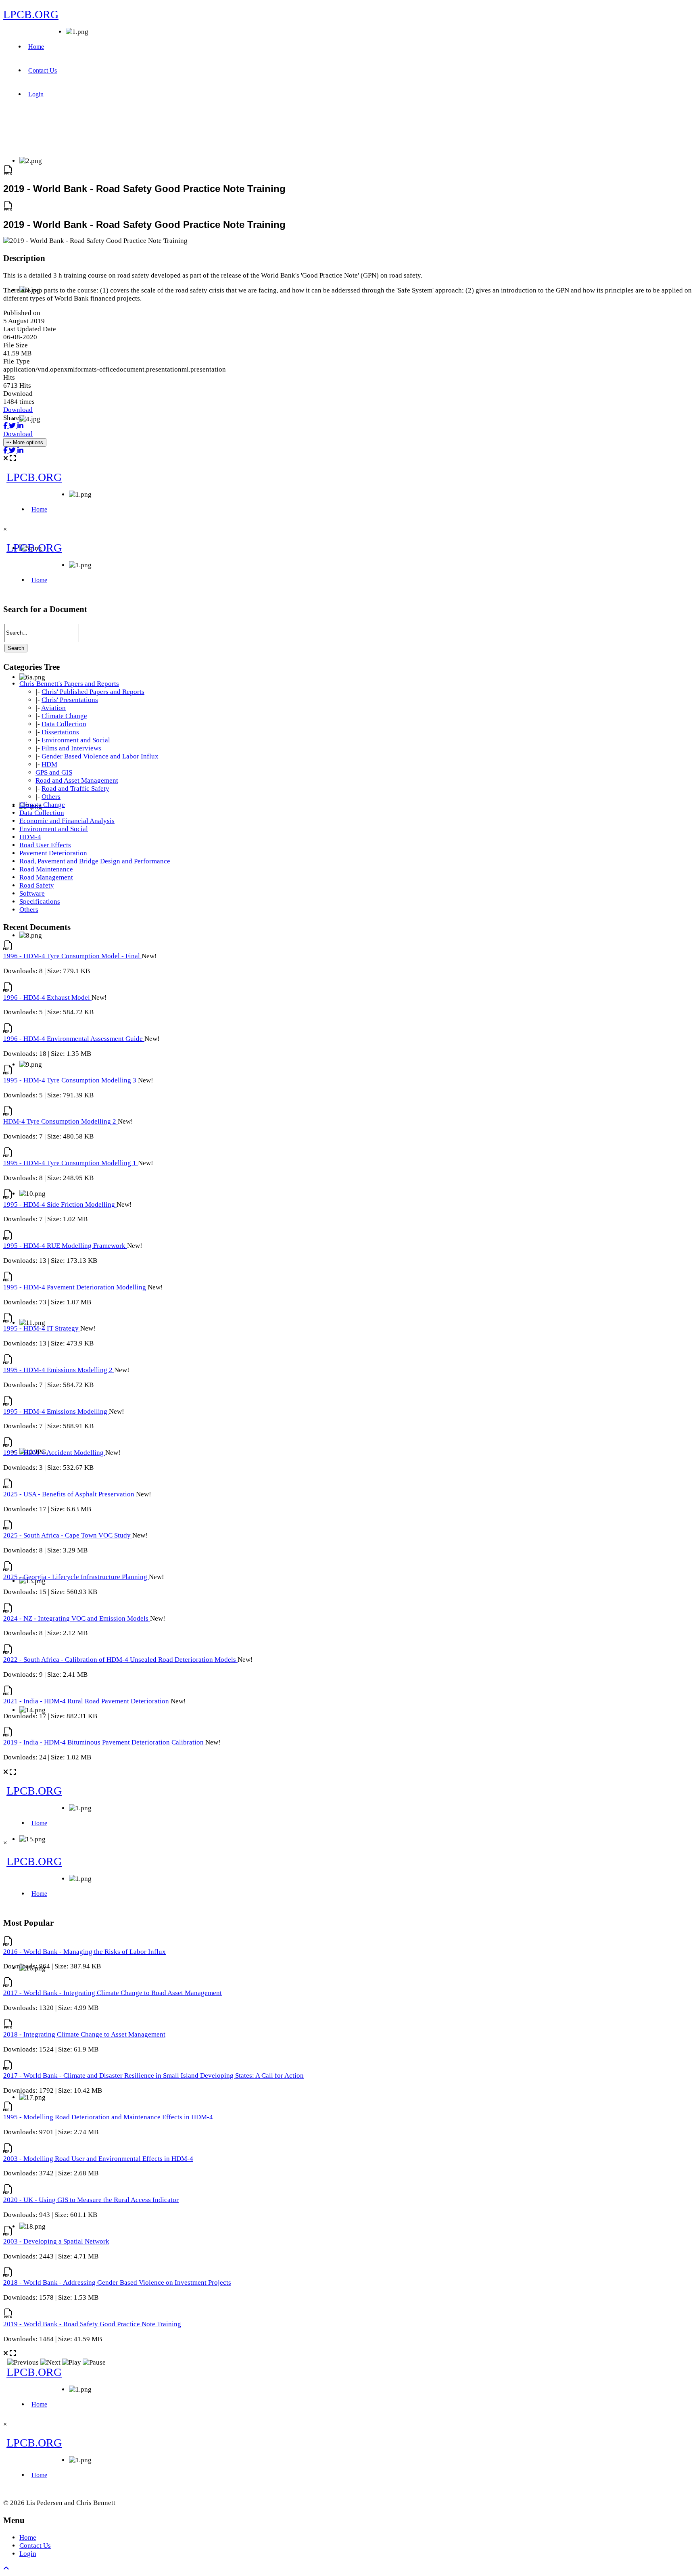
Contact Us (43, 70)
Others (51, 797)
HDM (49, 764)
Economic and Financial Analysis (67, 821)
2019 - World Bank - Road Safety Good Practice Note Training (92, 2324)
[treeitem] (69, 684)
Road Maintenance (46, 869)
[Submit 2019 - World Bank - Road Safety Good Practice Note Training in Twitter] (13, 426)
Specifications (40, 901)
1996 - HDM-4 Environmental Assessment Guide (74, 1039)
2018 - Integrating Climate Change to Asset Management (84, 2034)
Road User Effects (45, 845)
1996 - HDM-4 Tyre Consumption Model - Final (72, 956)
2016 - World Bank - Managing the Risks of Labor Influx (85, 1952)
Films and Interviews (71, 748)
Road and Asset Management (77, 780)
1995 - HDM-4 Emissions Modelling (56, 1411)
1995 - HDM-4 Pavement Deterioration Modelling (75, 1287)
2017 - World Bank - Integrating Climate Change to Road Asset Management (113, 1993)
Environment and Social (76, 740)
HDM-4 (30, 837)
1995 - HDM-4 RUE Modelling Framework (65, 1246)
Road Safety (37, 885)
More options (27, 442)
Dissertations (60, 732)
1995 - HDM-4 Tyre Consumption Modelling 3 (71, 1080)
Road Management (46, 877)
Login (36, 94)
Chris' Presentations (70, 700)
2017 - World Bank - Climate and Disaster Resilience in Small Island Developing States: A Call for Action (153, 2076)
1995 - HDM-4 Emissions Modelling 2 (59, 1370)
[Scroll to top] (6, 2569)
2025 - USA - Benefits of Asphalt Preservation (70, 1494)
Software (32, 893)
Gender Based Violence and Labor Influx (100, 756)
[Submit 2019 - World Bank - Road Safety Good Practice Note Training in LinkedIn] (20, 426)
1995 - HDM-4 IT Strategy (42, 1328)
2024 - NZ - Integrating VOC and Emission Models (77, 1618)
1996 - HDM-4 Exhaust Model (47, 998)
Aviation (53, 708)
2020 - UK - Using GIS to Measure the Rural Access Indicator (91, 2200)
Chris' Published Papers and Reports (93, 692)
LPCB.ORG (31, 14)
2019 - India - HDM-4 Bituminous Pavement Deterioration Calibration (104, 1742)
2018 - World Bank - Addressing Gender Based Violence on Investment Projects (117, 2282)
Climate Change (64, 716)
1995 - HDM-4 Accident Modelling (54, 1453)
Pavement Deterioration (53, 853)
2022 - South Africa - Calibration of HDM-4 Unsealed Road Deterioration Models (120, 1660)
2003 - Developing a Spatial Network (56, 2241)
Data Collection (64, 724)
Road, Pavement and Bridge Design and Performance (95, 861)
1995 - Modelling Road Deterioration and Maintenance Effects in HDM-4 (108, 2117)
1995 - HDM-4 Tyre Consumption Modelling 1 (71, 1163)
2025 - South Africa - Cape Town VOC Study (68, 1535)
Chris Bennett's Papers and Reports (69, 684)
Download (18, 410)
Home (36, 47)
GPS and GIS (54, 772)
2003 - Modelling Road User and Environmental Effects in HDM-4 (98, 2159)
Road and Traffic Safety (75, 789)
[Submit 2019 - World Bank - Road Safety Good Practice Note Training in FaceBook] (6, 426)
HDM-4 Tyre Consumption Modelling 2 (61, 1121)
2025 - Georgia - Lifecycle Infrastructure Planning (76, 1577)
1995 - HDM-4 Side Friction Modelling (60, 1204)
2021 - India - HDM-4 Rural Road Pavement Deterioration (87, 1701)
